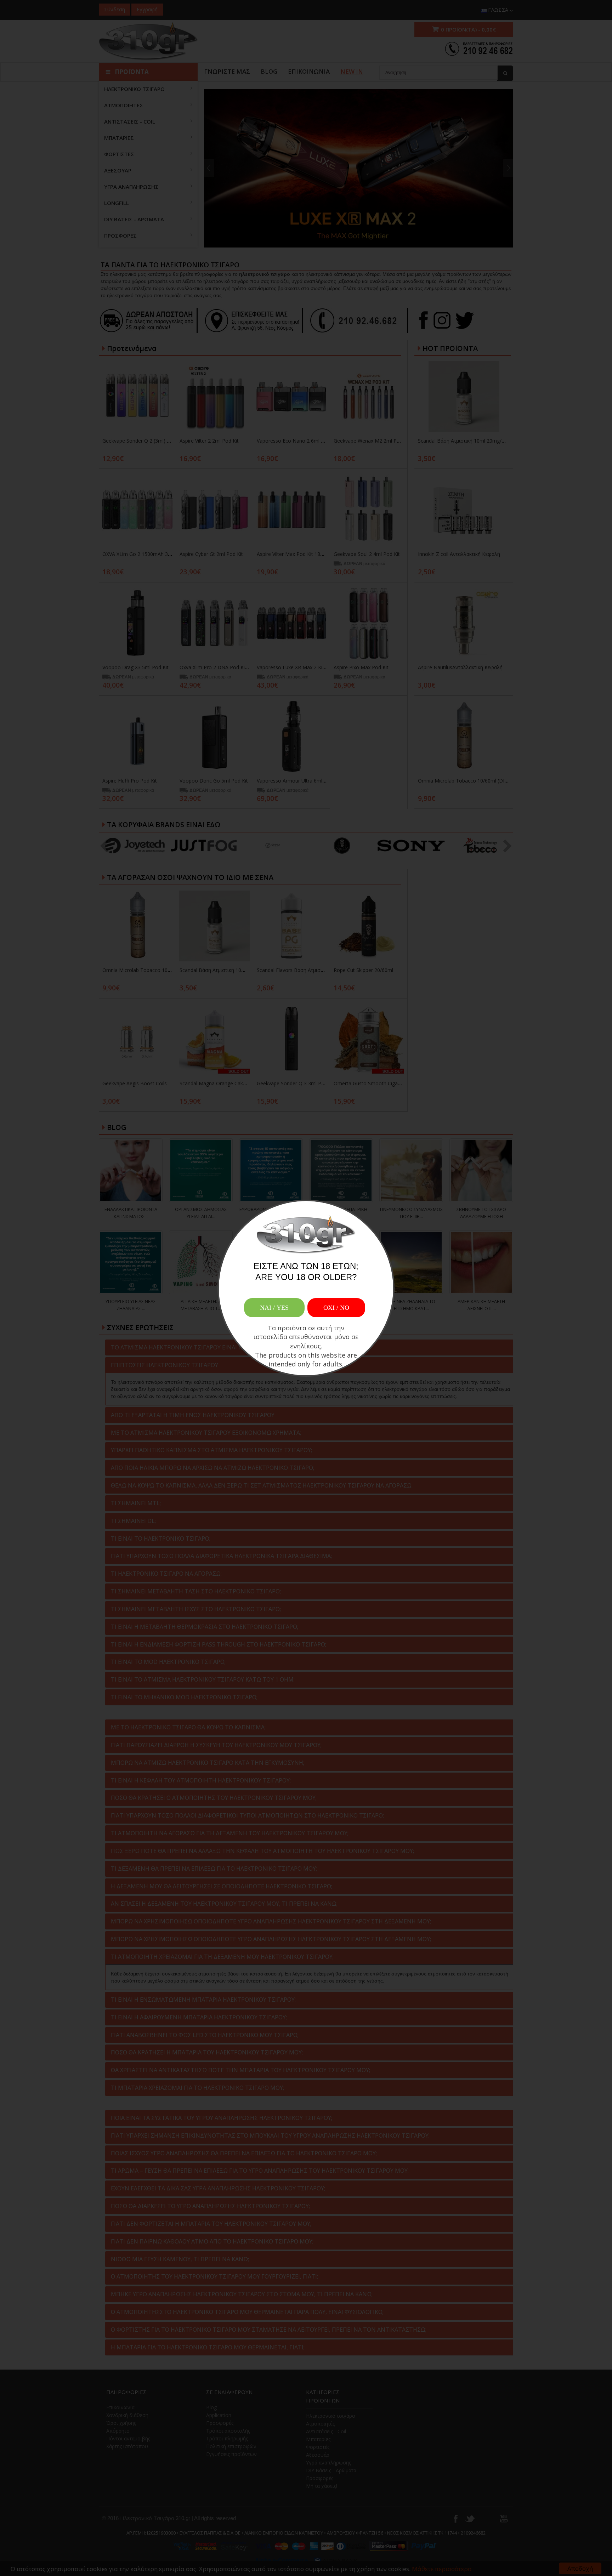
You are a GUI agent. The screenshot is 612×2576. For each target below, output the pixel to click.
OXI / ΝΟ (336, 1308)
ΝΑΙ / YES (274, 1308)
